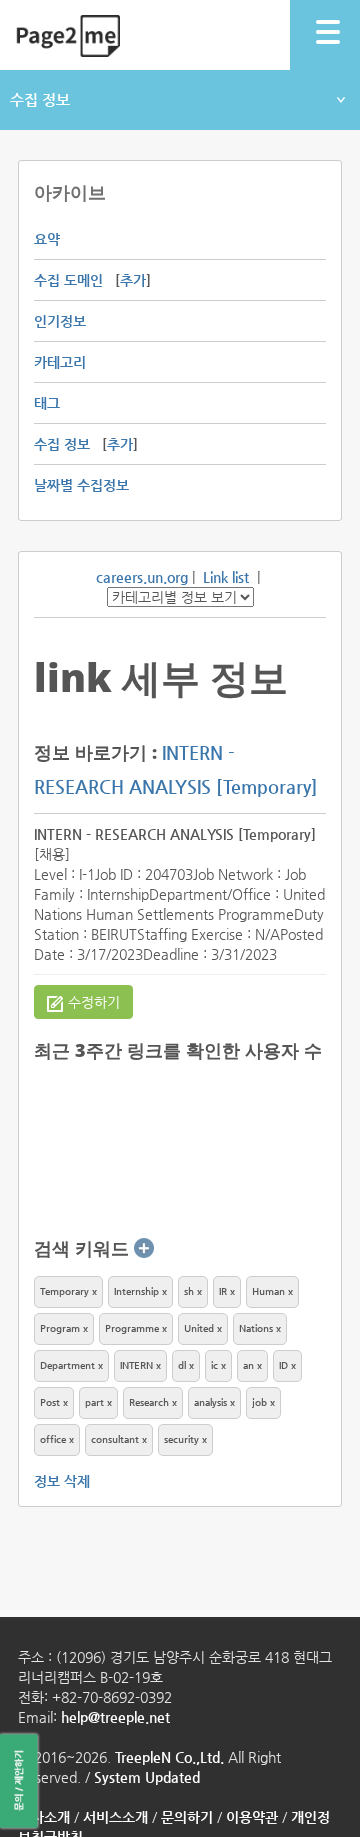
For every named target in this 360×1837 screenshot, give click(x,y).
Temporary (64, 1291)
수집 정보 (40, 99)
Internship (136, 1291)
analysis (210, 1402)
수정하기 (94, 1002)
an (248, 1365)
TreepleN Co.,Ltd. (169, 1757)
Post (50, 1402)
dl (182, 1365)
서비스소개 (115, 1817)
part (94, 1402)
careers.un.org (142, 577)
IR (223, 1291)
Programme (132, 1328)
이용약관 (252, 1817)
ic (214, 1365)
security (181, 1439)
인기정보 (60, 321)
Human (268, 1291)
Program (60, 1328)
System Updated (147, 1777)
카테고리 (60, 362)
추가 (133, 280)
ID (283, 1365)
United (199, 1328)
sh (189, 1291)
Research (149, 1402)
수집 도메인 (68, 280)
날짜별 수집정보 (81, 485)
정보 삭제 (62, 1481)
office (53, 1439)
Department (67, 1365)
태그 (47, 403)
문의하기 (187, 1817)
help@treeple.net (115, 1717)
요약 (47, 239)
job (259, 1402)
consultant (115, 1439)
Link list (226, 577)
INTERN (138, 1365)
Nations (256, 1328)
